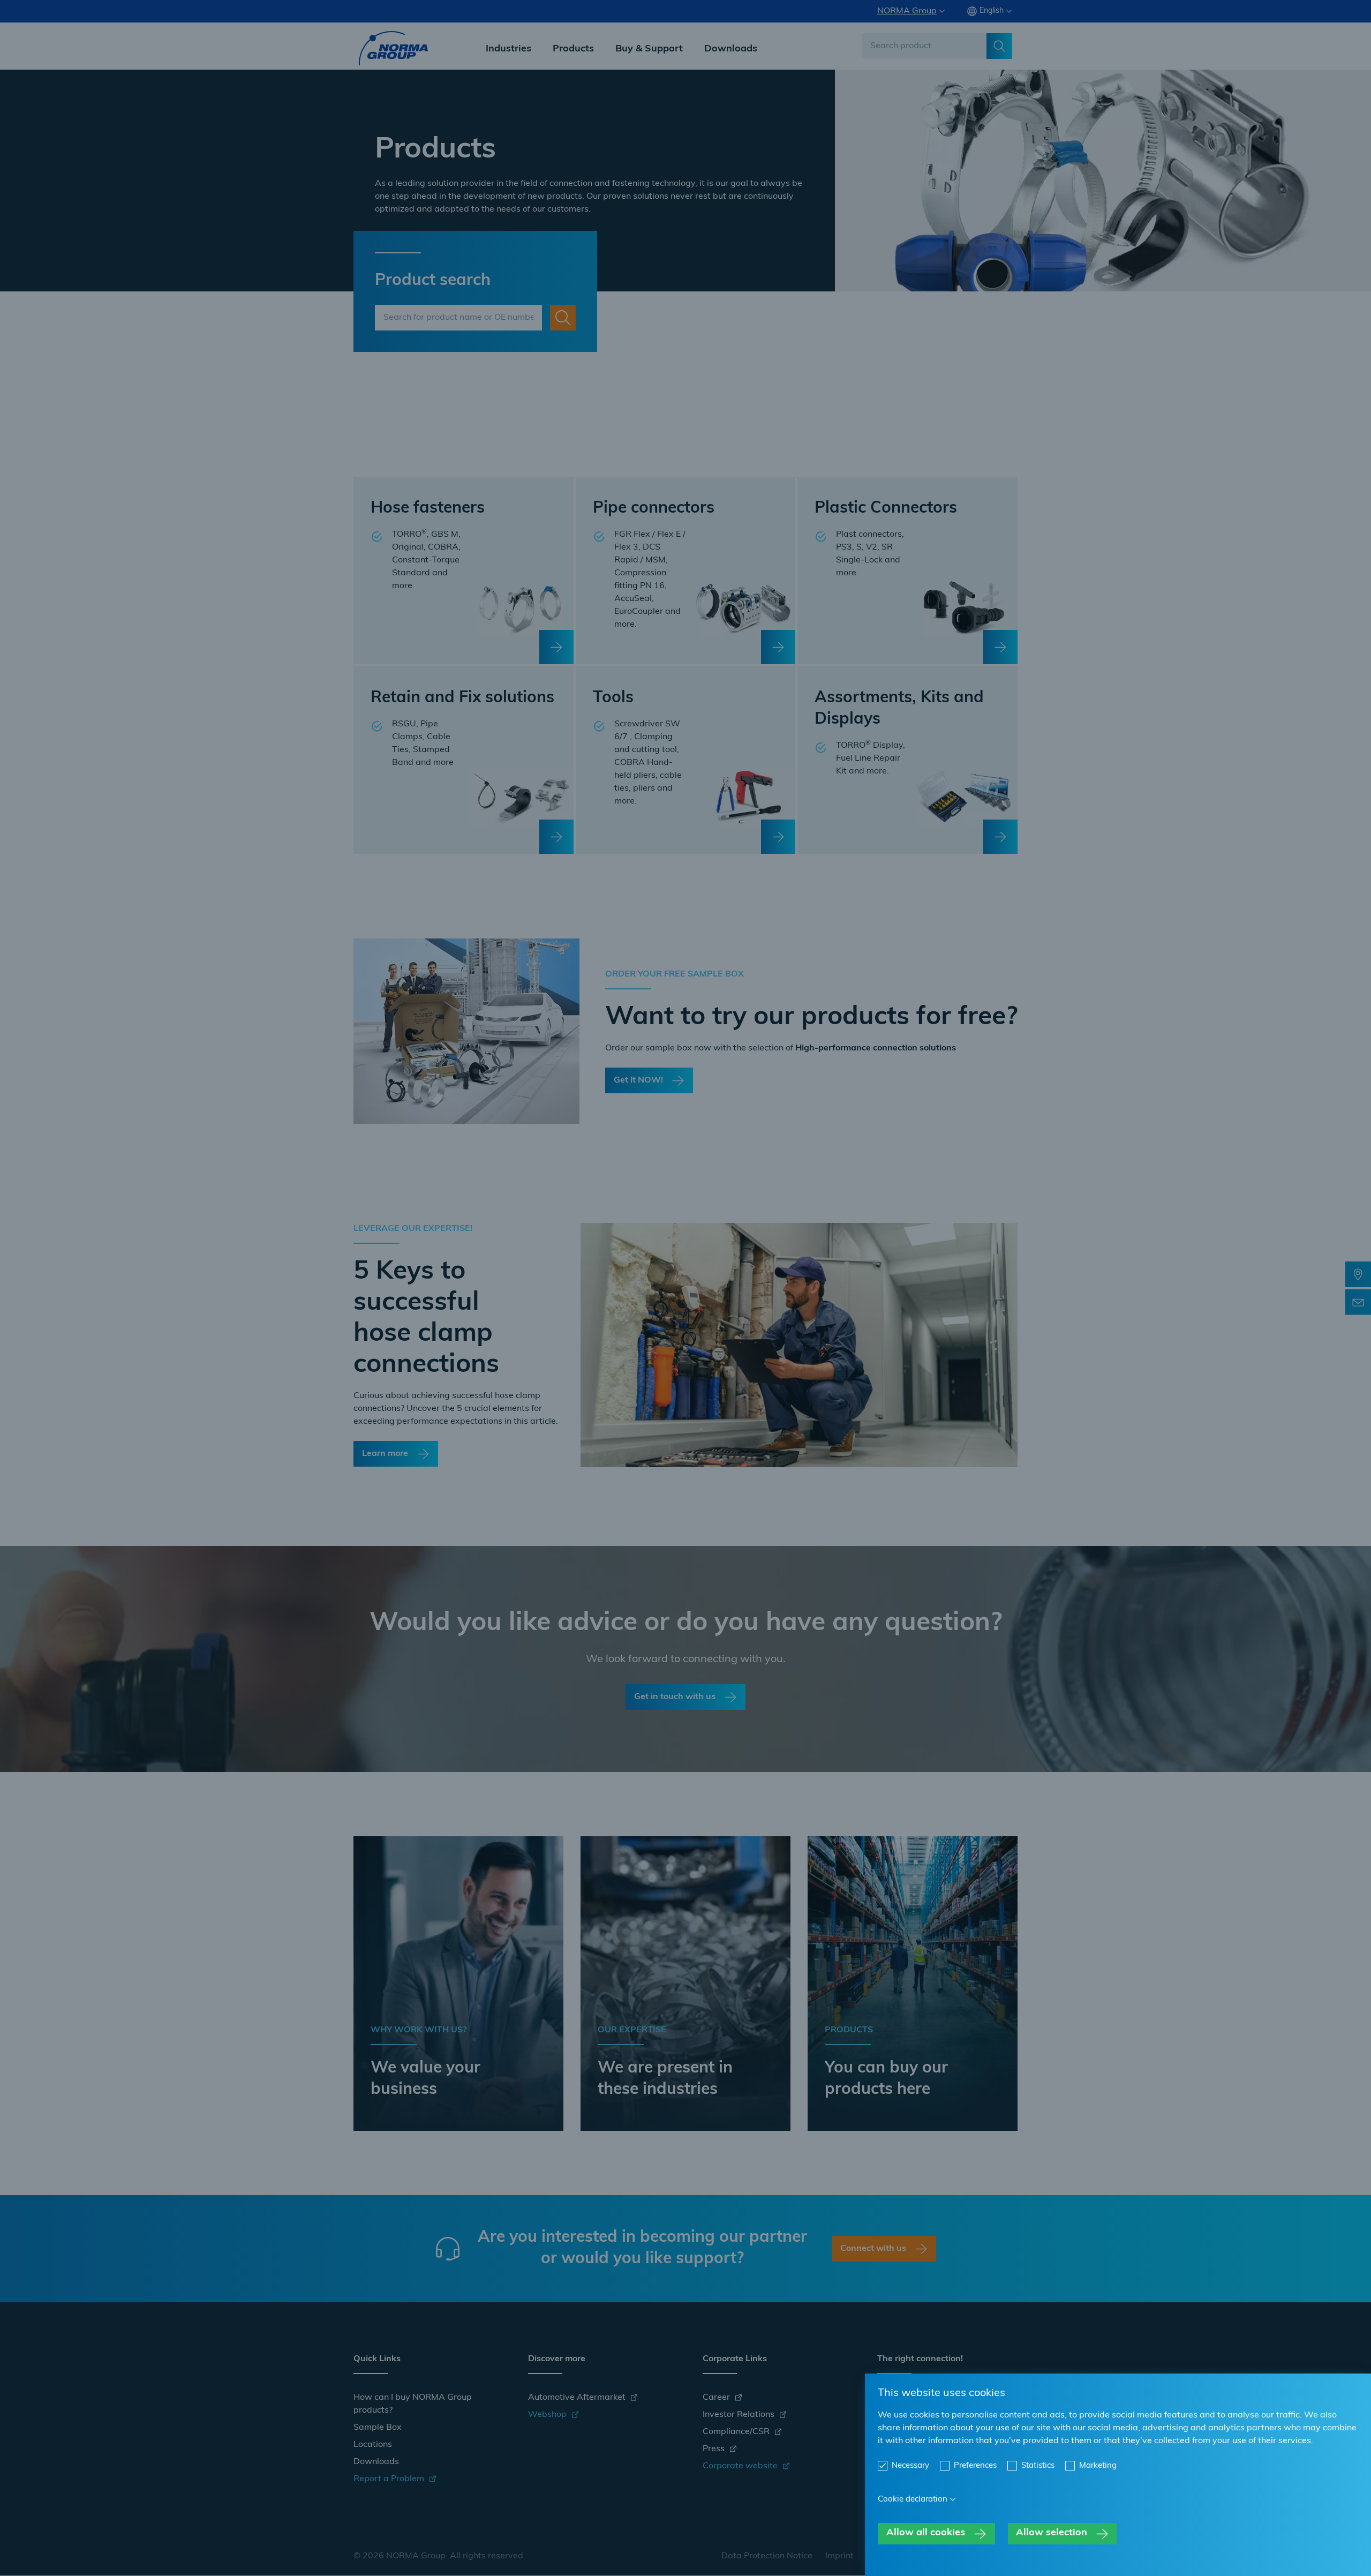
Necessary (910, 2466)
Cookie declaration (913, 2500)
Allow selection (1052, 2533)
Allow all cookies (926, 2533)
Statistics (1038, 2466)
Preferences (975, 2466)
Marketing (1098, 2466)
